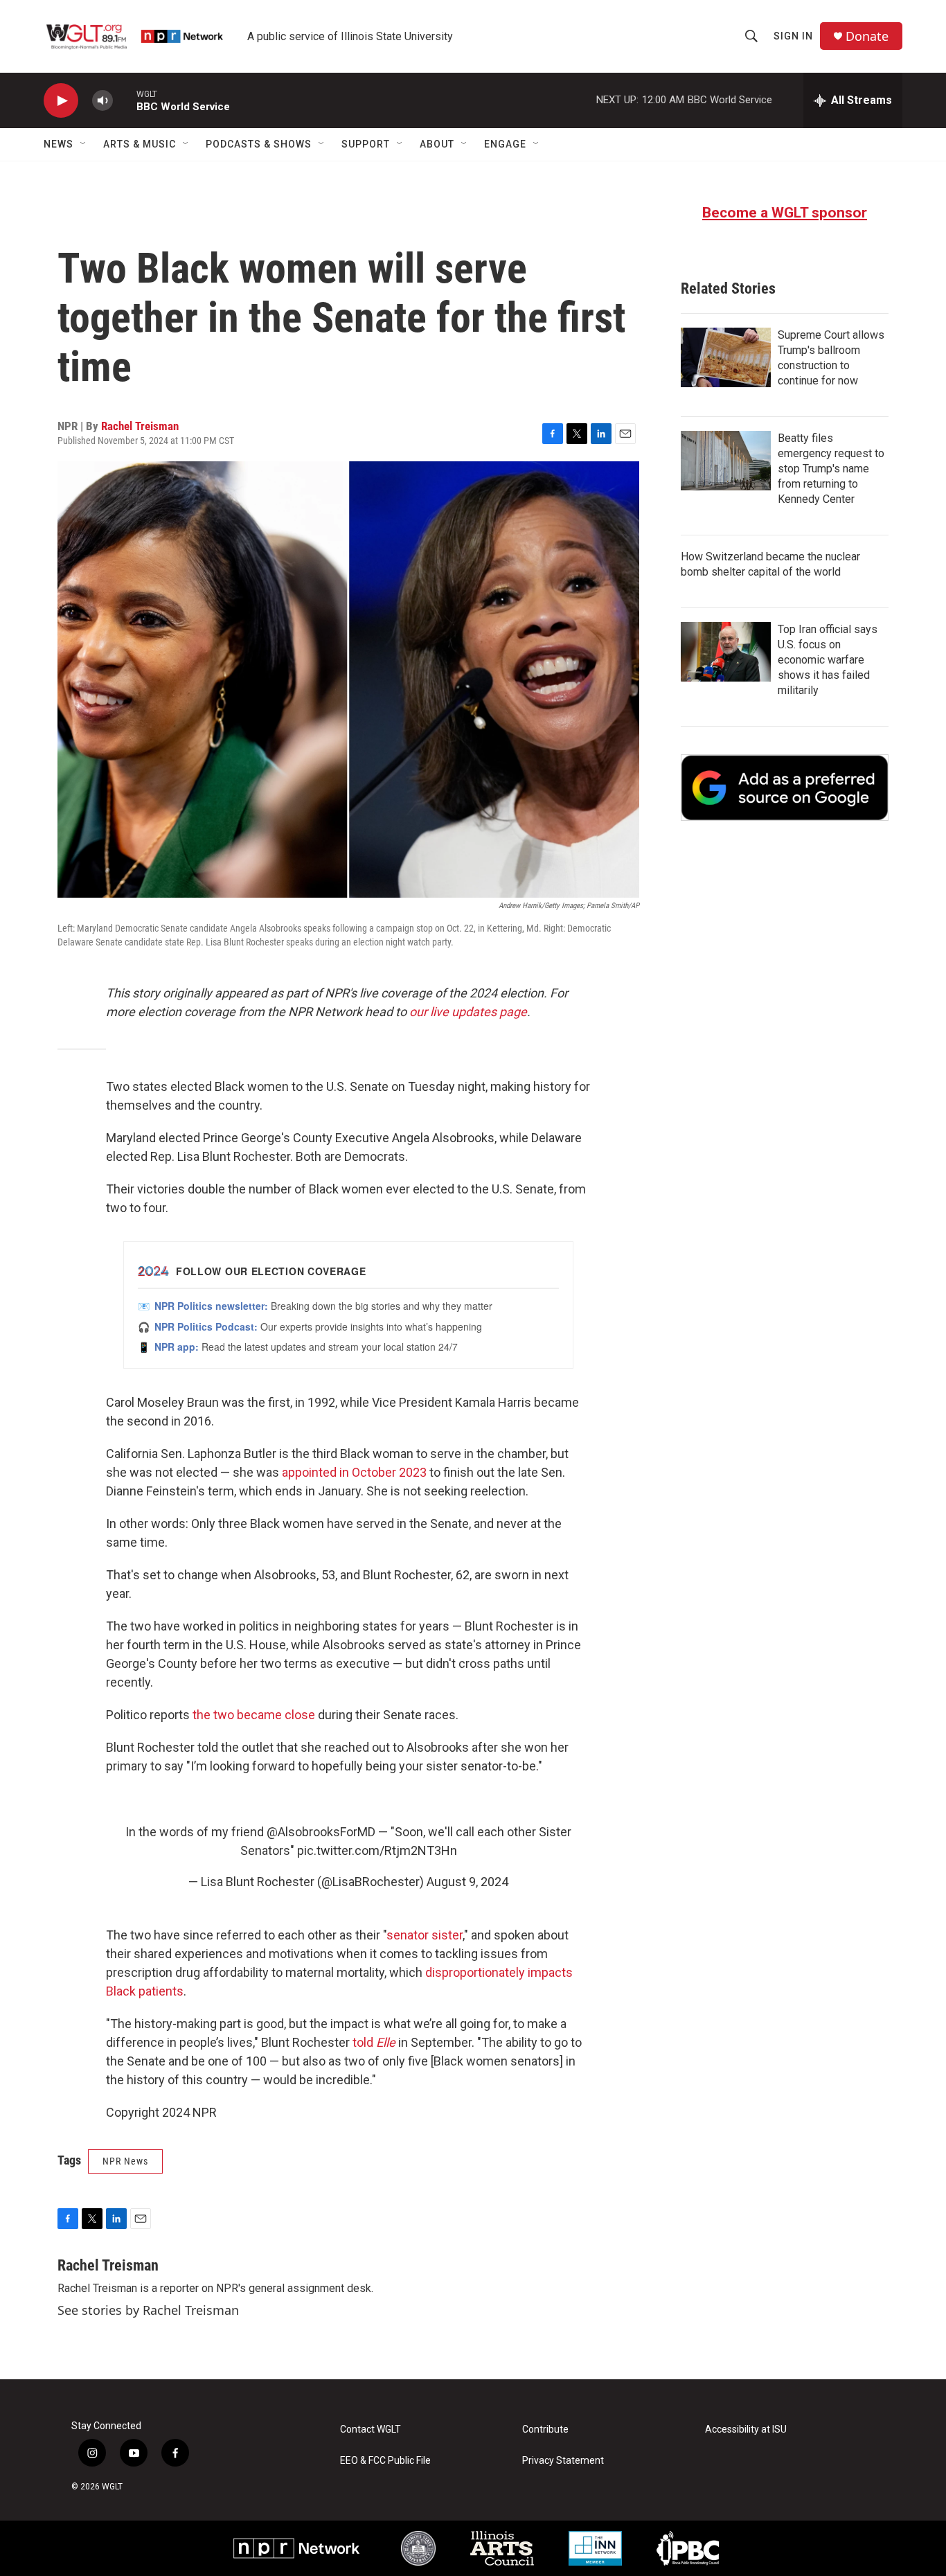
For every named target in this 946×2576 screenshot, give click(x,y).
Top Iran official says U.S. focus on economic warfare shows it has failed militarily (828, 660)
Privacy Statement (563, 2461)
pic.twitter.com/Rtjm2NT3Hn (377, 1850)
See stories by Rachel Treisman (148, 2310)
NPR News (125, 2161)
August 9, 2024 (467, 1882)
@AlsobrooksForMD (321, 1832)
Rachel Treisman (140, 426)
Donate (867, 36)
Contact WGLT (371, 2430)
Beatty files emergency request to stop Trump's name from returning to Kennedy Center (831, 469)
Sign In (793, 36)
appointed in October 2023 (354, 1472)
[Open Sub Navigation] (84, 144)
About (437, 144)
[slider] (125, 100)
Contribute (545, 2430)
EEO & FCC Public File (385, 2461)
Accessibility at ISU (746, 2430)
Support (366, 144)
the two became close (254, 1715)
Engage (505, 144)
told (374, 2042)
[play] (61, 101)
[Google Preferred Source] (785, 788)
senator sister (425, 1935)
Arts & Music (140, 144)
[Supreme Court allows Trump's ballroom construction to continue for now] (726, 357)
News (59, 144)
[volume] (102, 101)
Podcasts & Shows (259, 144)
